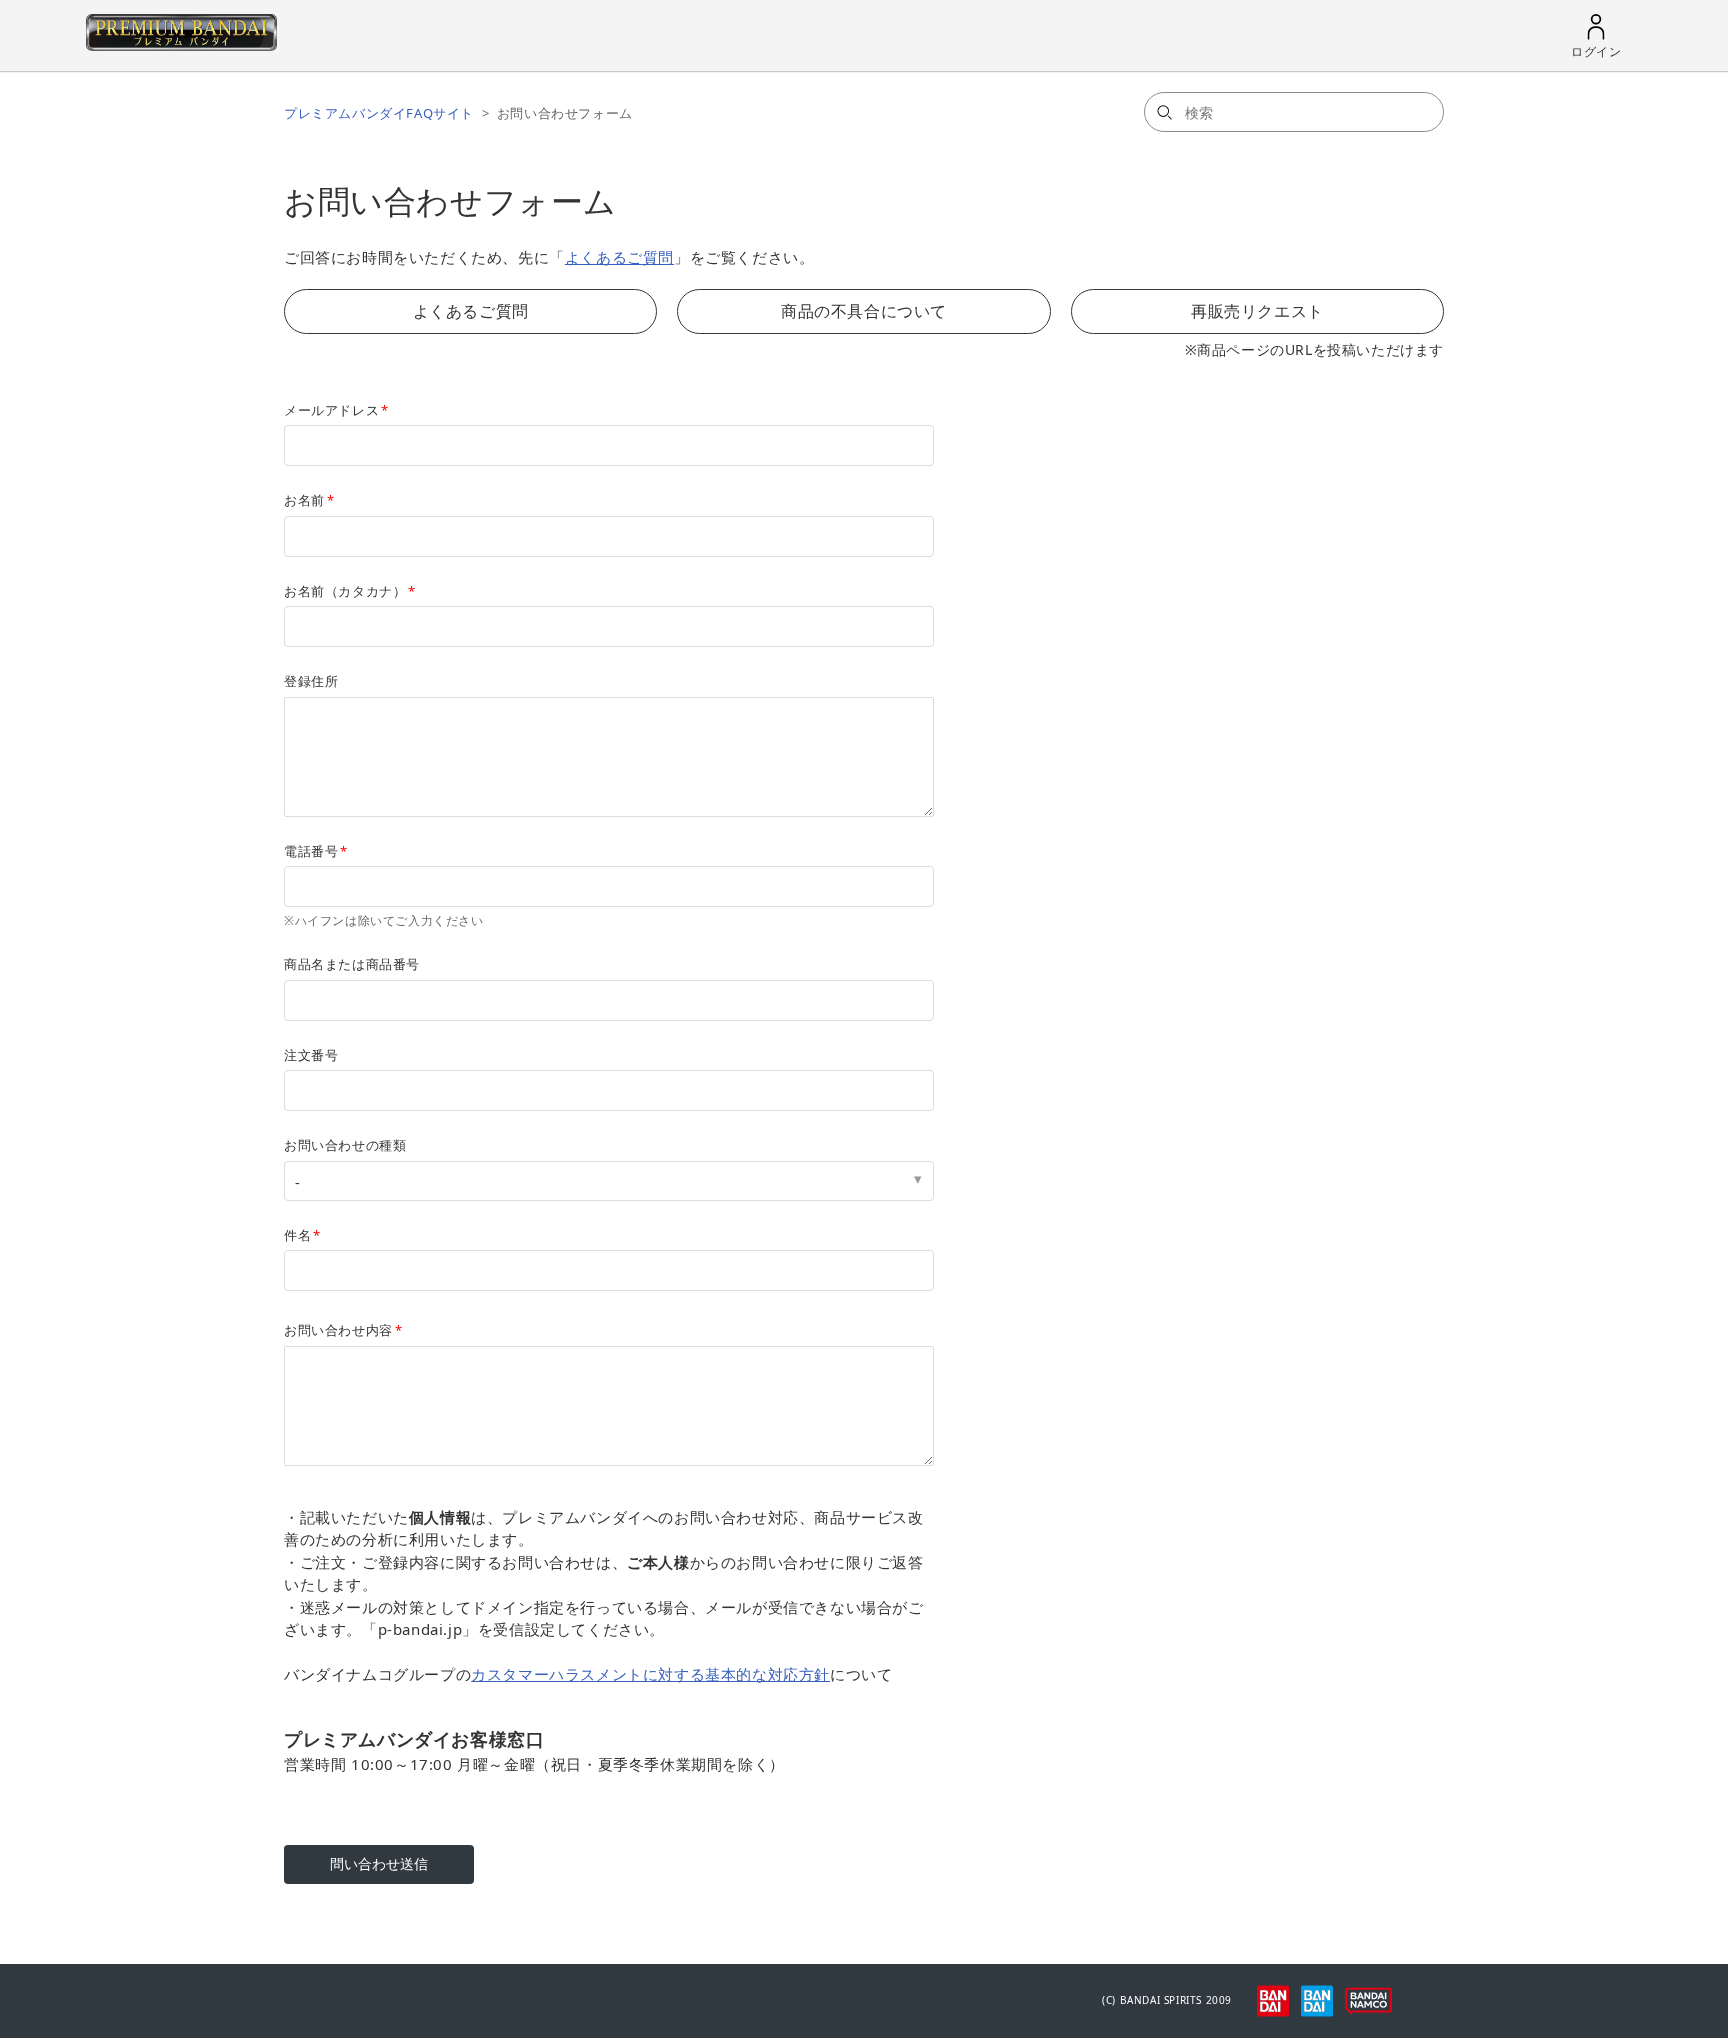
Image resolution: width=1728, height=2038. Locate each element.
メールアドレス (331, 410)
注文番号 (311, 1055)
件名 (297, 1235)
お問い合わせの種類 (345, 1145)
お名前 (304, 500)
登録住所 (311, 681)
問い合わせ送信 (379, 1863)
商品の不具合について (864, 311)
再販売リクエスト (1257, 311)
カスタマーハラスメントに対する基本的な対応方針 (650, 1674)
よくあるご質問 (619, 257)
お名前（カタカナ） (345, 591)
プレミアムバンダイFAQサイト (379, 113)
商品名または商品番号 (352, 964)
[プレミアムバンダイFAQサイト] (181, 45)
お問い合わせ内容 (338, 1330)
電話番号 (311, 851)
